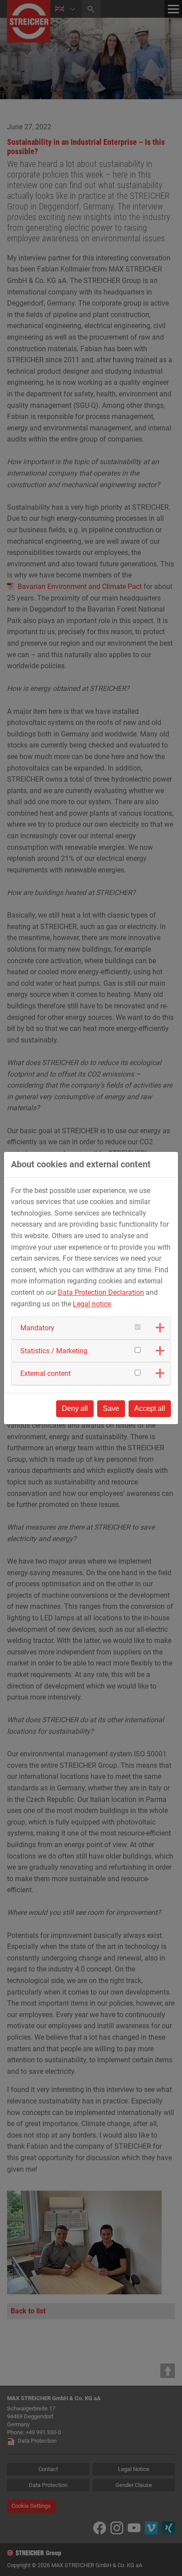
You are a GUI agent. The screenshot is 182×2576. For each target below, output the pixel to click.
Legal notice (92, 1304)
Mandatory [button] (37, 1328)
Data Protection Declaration (101, 1292)
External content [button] (45, 1373)
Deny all (75, 1408)
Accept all (150, 1408)
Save (111, 1408)
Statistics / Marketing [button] (54, 1351)
